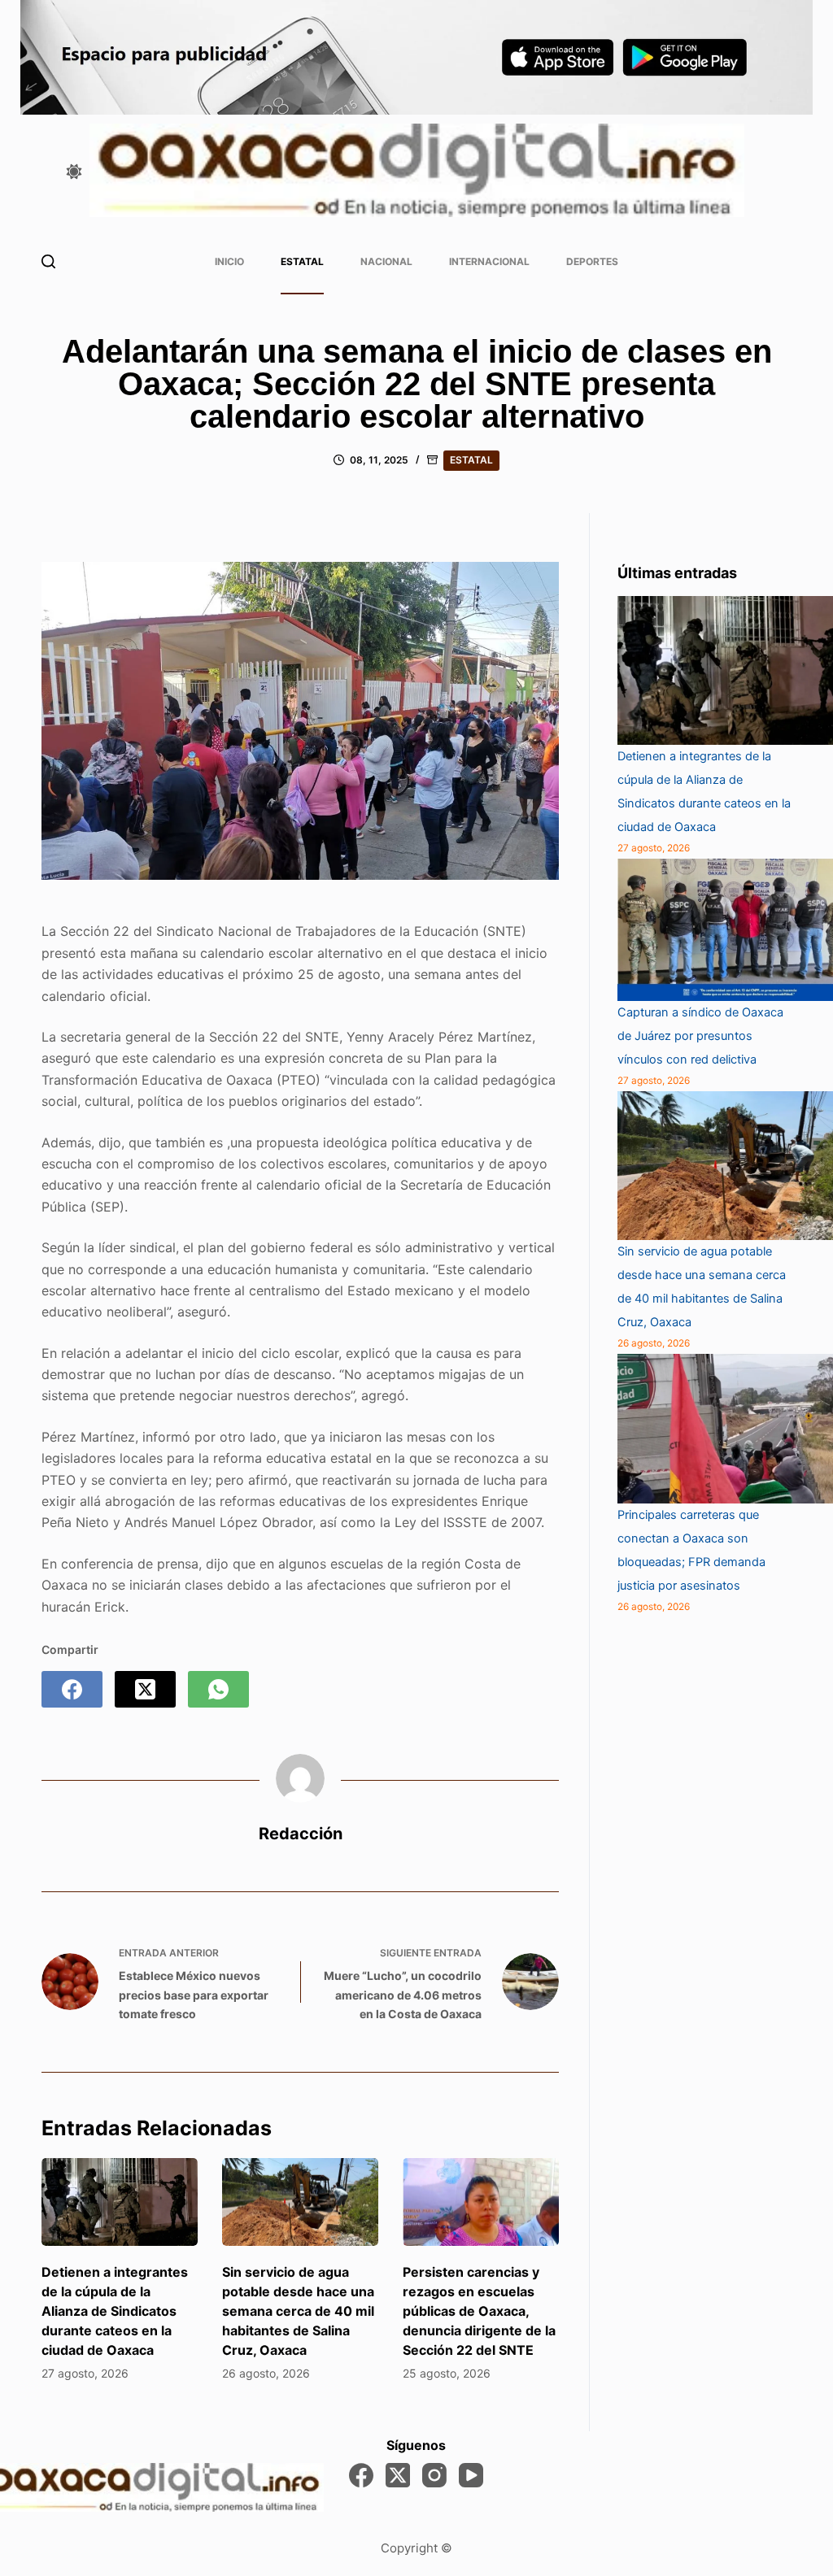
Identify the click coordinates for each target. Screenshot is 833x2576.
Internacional (489, 261)
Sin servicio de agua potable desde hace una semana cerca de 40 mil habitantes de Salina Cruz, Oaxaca (298, 2311)
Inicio (229, 261)
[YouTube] (471, 2475)
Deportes (592, 261)
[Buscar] (48, 261)
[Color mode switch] (74, 172)
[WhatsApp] (218, 1689)
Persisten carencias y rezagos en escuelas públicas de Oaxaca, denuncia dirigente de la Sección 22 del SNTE (479, 2311)
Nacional (386, 261)
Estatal (302, 261)
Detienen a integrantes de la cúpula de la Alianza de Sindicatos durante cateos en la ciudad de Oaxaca (115, 2311)
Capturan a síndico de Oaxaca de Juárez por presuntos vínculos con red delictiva (700, 1036)
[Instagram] (434, 2475)
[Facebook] (72, 1689)
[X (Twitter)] (145, 1689)
